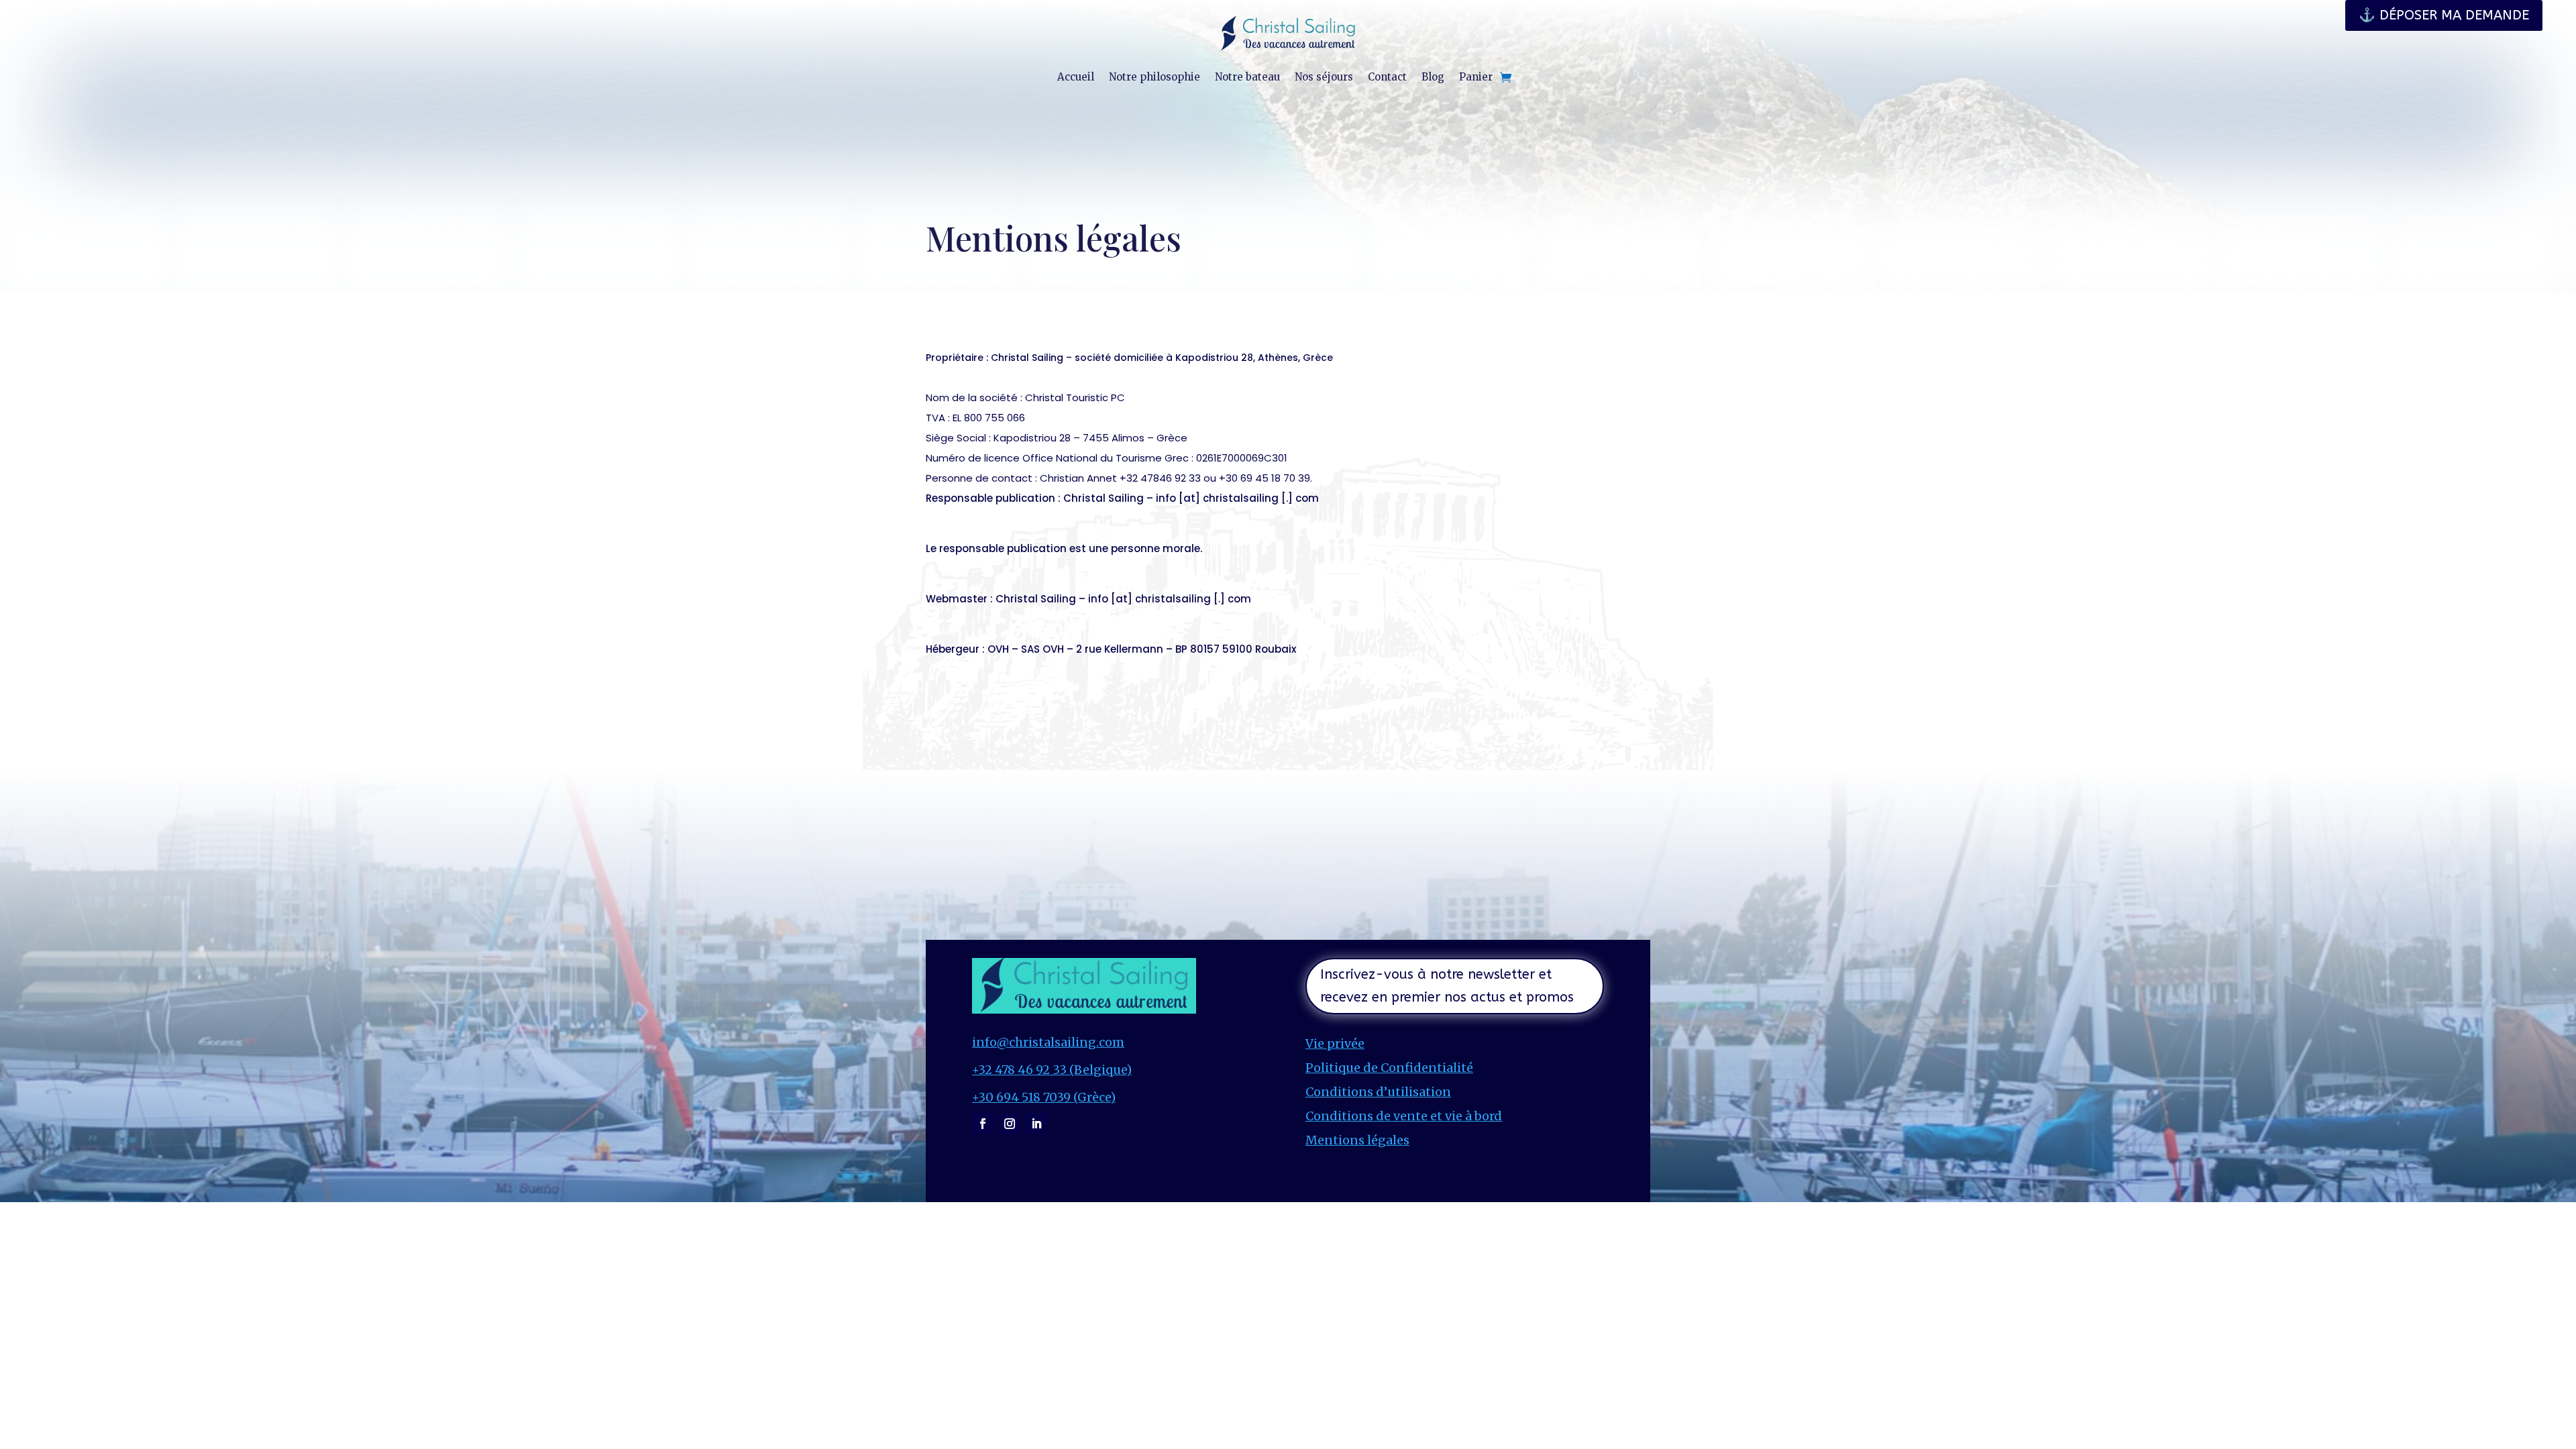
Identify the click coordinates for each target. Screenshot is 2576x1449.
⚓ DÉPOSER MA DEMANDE (2444, 15)
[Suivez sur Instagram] (1010, 1124)
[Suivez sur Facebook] (983, 1124)
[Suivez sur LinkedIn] (1036, 1124)
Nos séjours (1324, 77)
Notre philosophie (1155, 77)
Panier (1476, 77)
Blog (1433, 77)
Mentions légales (1357, 1140)
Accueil (1076, 77)
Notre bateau (1247, 77)
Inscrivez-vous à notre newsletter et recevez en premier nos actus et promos (1447, 986)
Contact (1387, 77)
